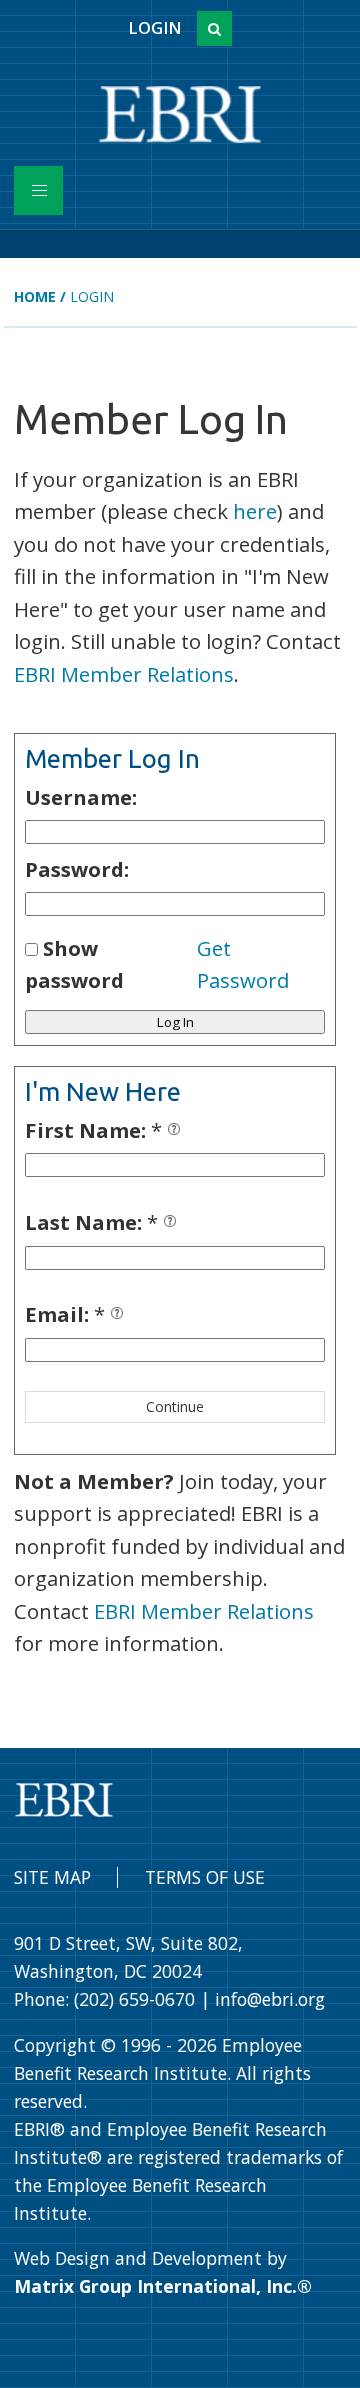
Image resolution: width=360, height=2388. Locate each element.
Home (35, 296)
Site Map (52, 1877)
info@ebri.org (270, 1999)
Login (154, 28)
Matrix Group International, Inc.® (163, 2286)
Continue (175, 1406)
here (255, 511)
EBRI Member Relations (124, 674)
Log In (175, 1022)
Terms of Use (205, 1877)
